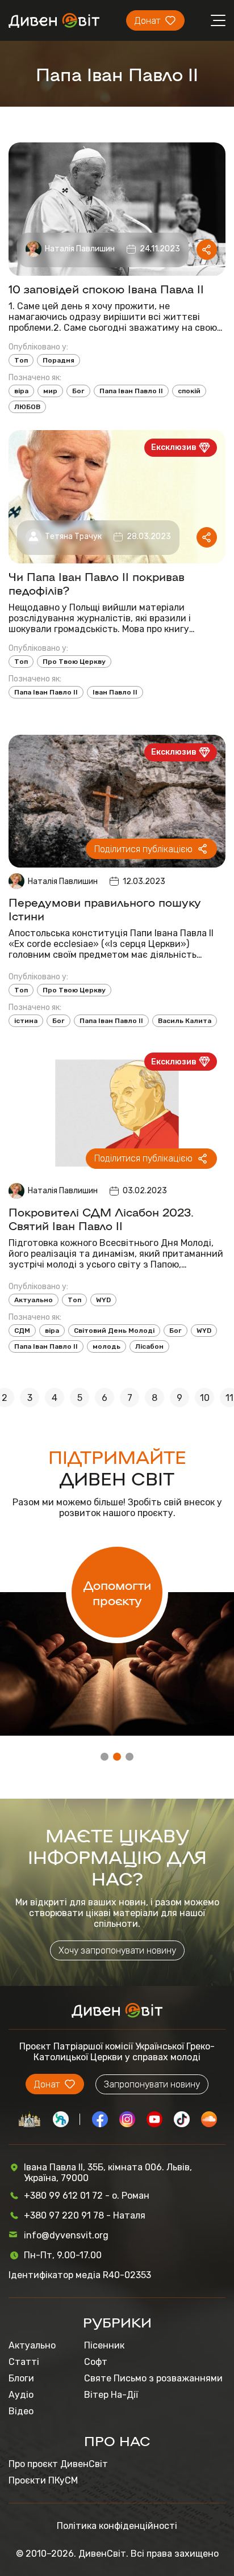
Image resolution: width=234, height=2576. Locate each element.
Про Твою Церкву (74, 662)
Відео (21, 2411)
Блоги (21, 2378)
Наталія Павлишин (80, 249)
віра (21, 391)
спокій (189, 391)
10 (205, 1398)
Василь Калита (185, 1021)
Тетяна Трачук (73, 536)
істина (26, 1021)
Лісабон (149, 1346)
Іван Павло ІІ (115, 692)
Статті (24, 2362)
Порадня (58, 360)
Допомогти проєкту (117, 1592)
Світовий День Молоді (114, 1331)
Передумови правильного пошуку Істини (105, 908)
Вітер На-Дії (111, 2395)
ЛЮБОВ (27, 407)
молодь (106, 1346)
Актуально (34, 1300)
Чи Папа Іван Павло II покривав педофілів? (97, 583)
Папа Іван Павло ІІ (131, 391)
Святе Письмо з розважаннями (153, 2378)
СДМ (22, 1331)
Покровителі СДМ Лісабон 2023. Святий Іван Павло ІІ (101, 1218)
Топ (21, 360)
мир (50, 391)
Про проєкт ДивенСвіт (58, 2464)
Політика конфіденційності (117, 2526)
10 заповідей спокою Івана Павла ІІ (106, 288)
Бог (78, 391)
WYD (103, 1300)
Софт (96, 2362)
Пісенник (104, 2345)
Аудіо (21, 2395)
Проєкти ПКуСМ (43, 2480)
